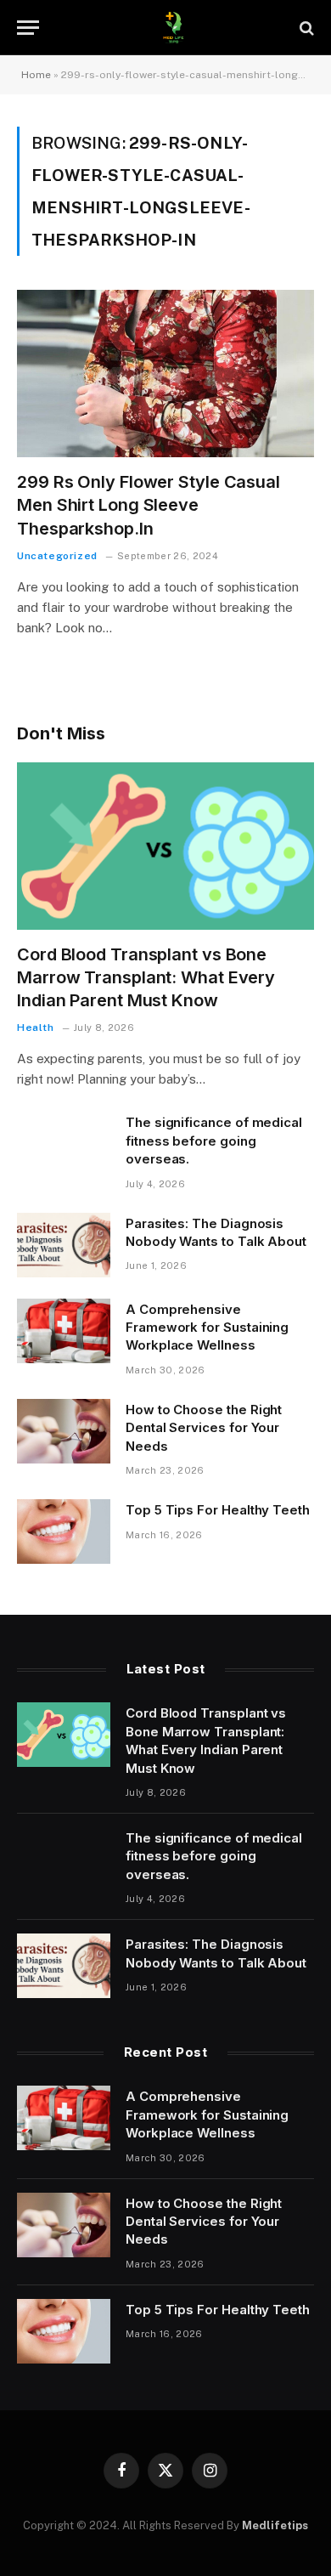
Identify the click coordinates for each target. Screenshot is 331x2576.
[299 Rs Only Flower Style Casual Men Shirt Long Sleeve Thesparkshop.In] (165, 374)
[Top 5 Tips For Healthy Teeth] (64, 1531)
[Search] (305, 28)
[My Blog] (174, 28)
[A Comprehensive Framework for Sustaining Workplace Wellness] (64, 1331)
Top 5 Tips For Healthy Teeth (218, 1510)
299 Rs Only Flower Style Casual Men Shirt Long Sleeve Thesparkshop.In (149, 505)
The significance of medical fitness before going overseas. (214, 1141)
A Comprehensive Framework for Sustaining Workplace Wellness (207, 1328)
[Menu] (28, 28)
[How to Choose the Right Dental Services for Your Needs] (64, 1431)
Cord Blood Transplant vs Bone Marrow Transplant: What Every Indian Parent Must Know (146, 977)
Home (36, 75)
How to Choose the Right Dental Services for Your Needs (204, 1428)
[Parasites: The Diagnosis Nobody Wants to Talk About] (64, 1245)
